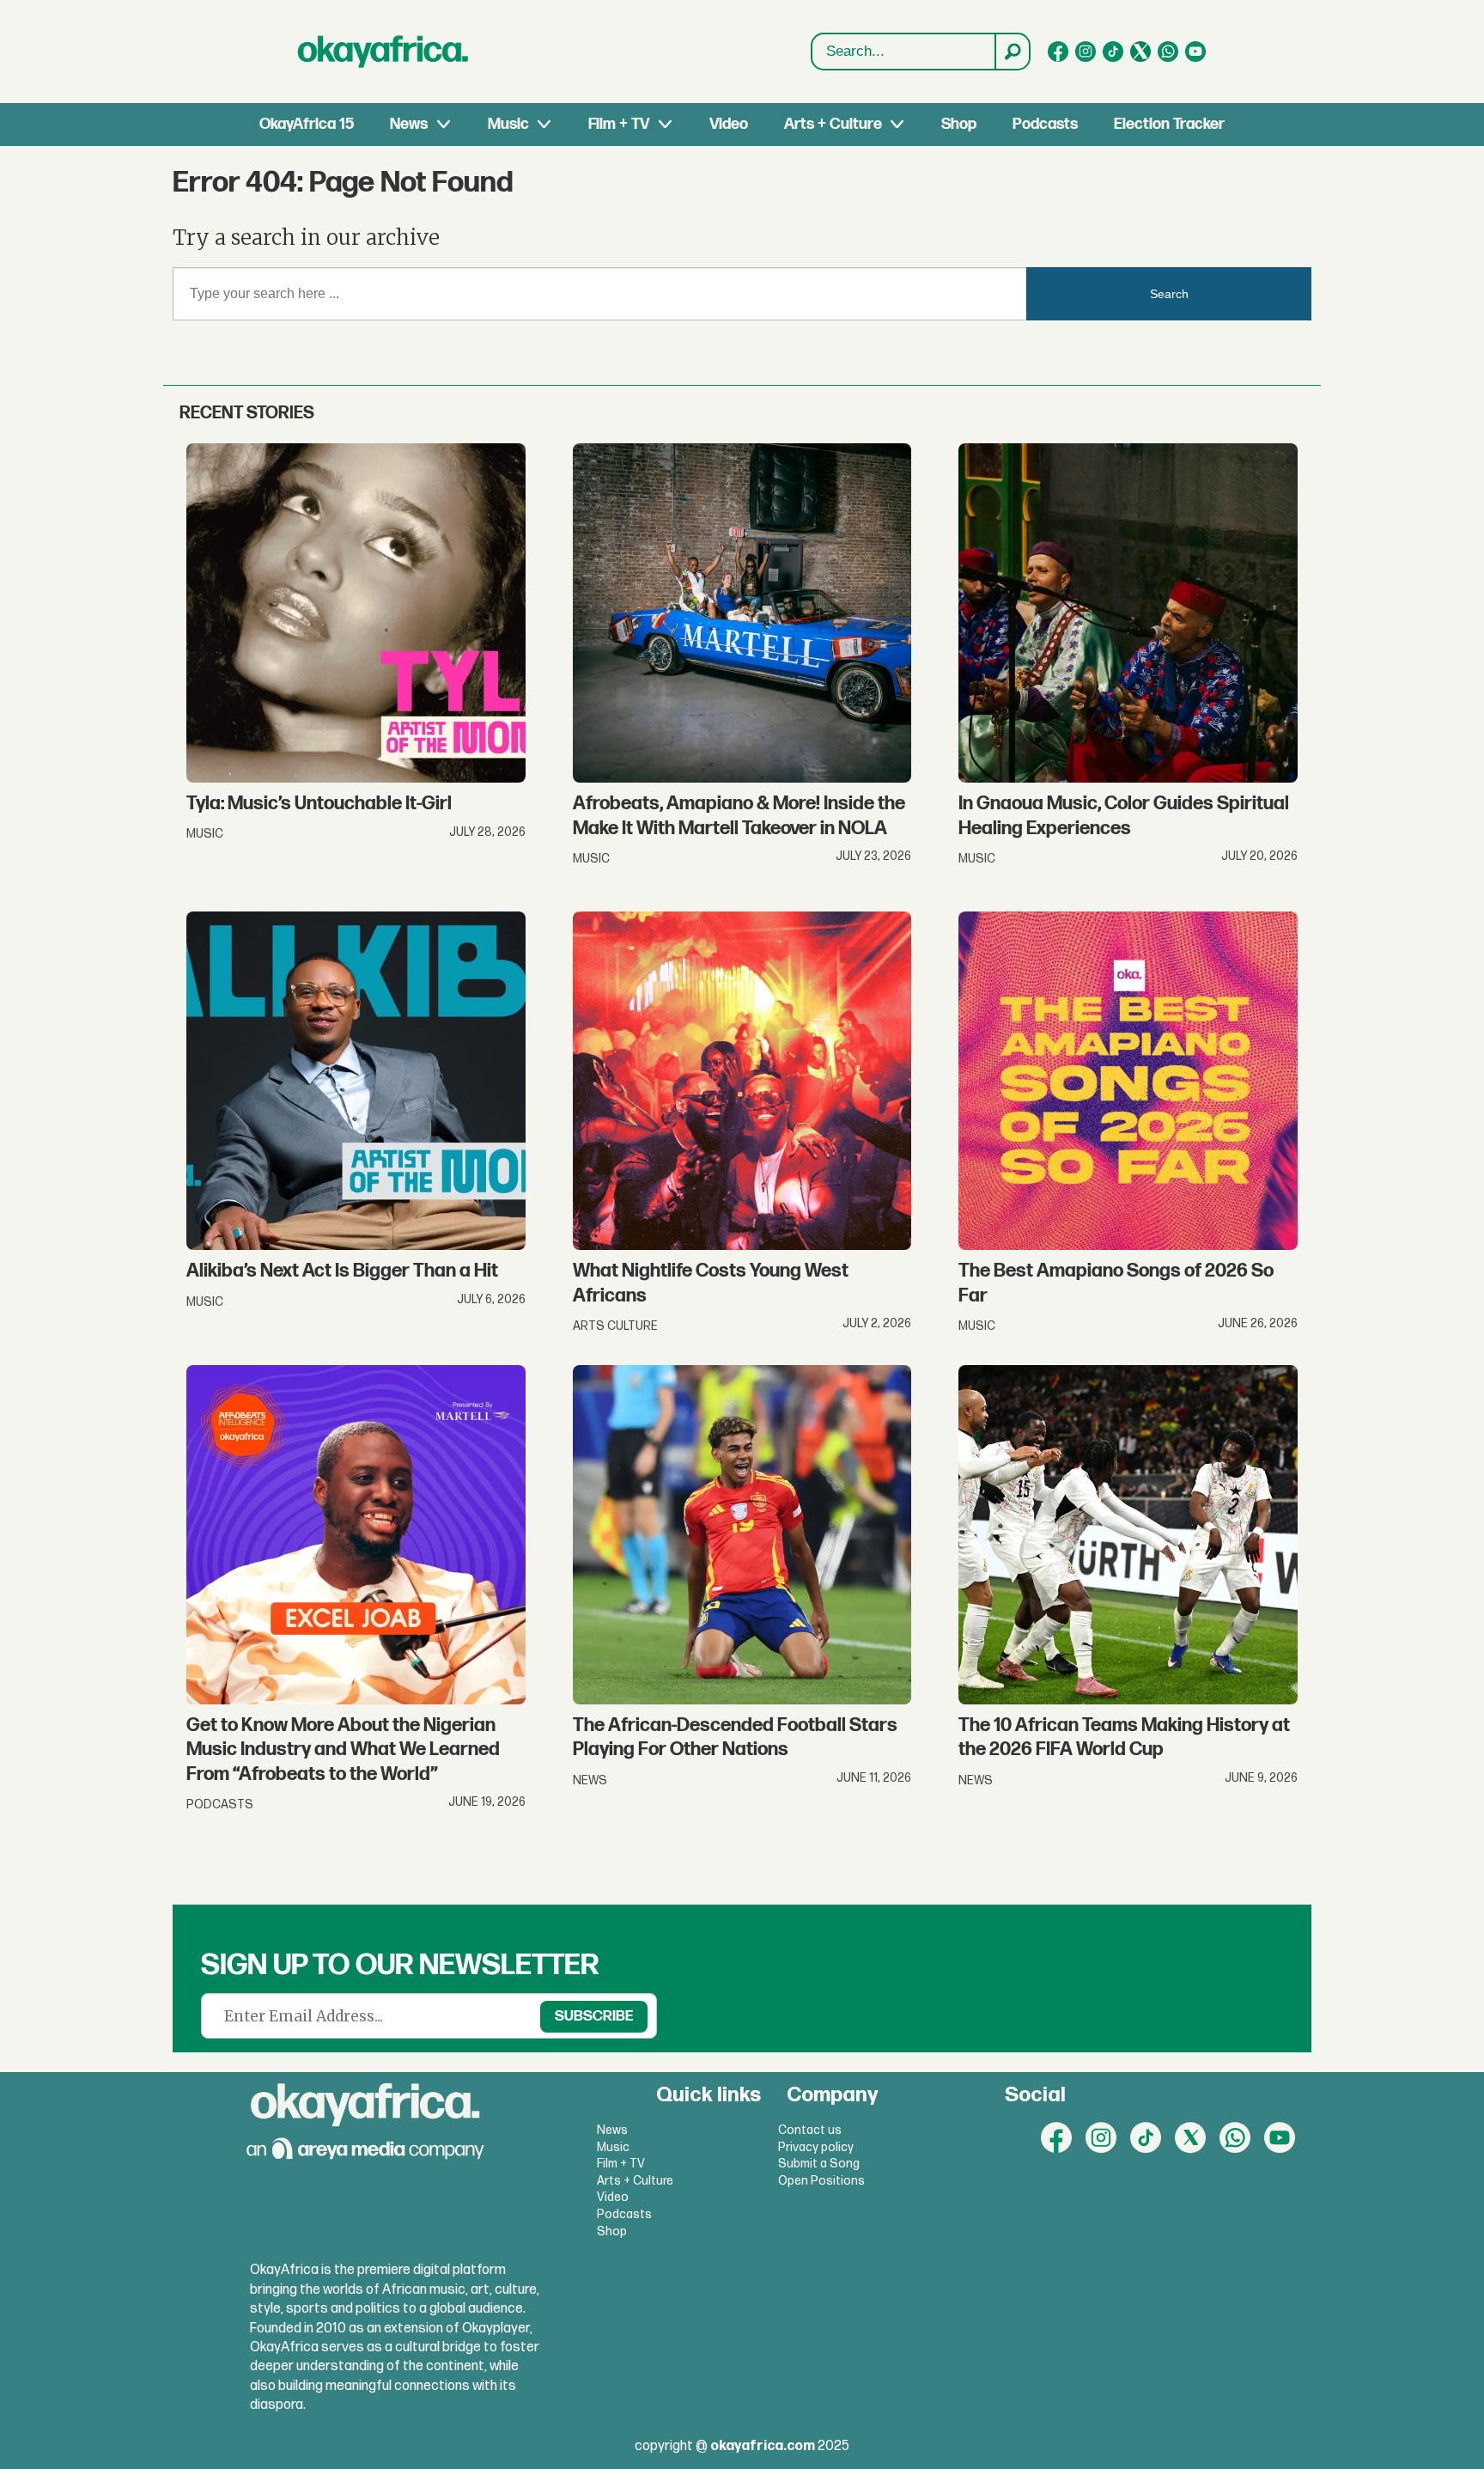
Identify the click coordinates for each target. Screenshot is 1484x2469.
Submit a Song (819, 2164)
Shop (959, 124)
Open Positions (821, 2181)
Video (729, 124)
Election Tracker (1169, 124)
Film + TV (619, 124)
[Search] (1012, 52)
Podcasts (1045, 124)
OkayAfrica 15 (307, 124)
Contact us (810, 2130)
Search (1169, 294)
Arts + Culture (833, 124)
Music (508, 124)
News (409, 124)
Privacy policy (816, 2147)
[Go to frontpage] (383, 52)
